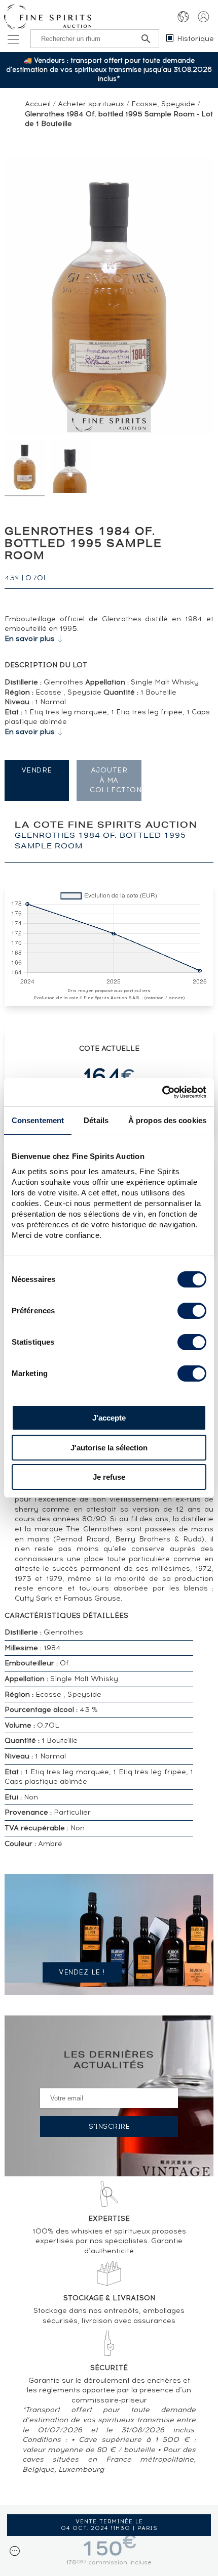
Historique (195, 39)
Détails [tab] (96, 1120)
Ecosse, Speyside (163, 104)
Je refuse (109, 1477)
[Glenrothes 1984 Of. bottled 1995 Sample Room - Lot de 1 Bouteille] (25, 468)
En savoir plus (30, 639)
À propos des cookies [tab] (167, 1120)
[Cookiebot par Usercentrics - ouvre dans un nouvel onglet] (162, 1092)
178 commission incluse (109, 2562)
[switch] (192, 1311)
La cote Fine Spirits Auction (106, 836)
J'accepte (109, 1418)
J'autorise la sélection (109, 1448)
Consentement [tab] (38, 1120)
